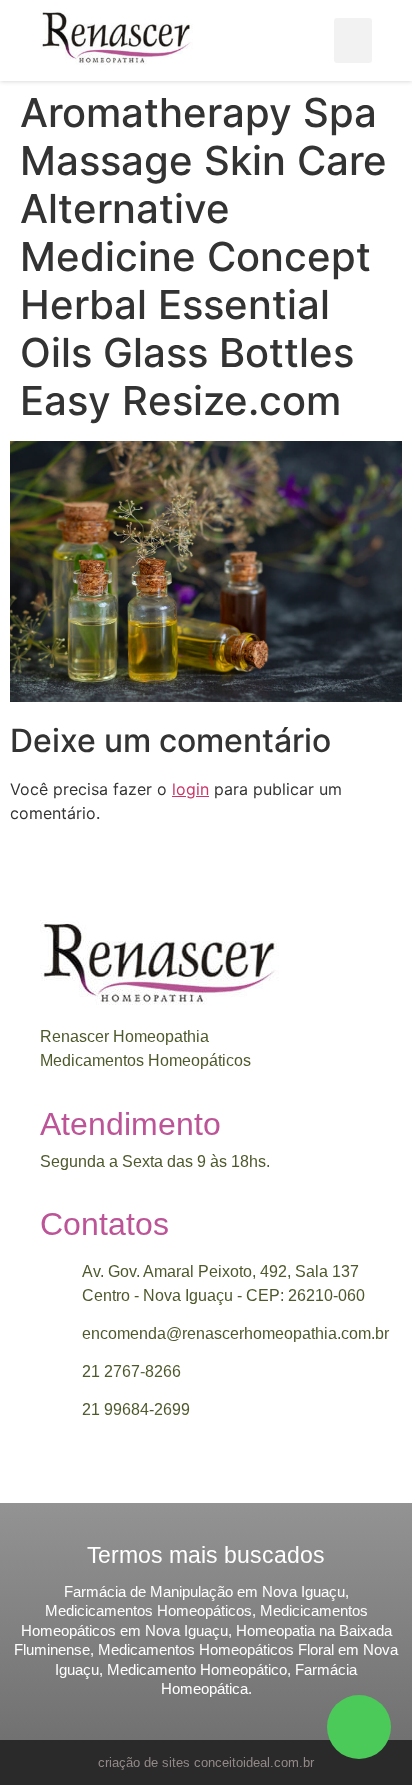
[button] (353, 40)
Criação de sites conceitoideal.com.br (206, 1762)
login (190, 789)
